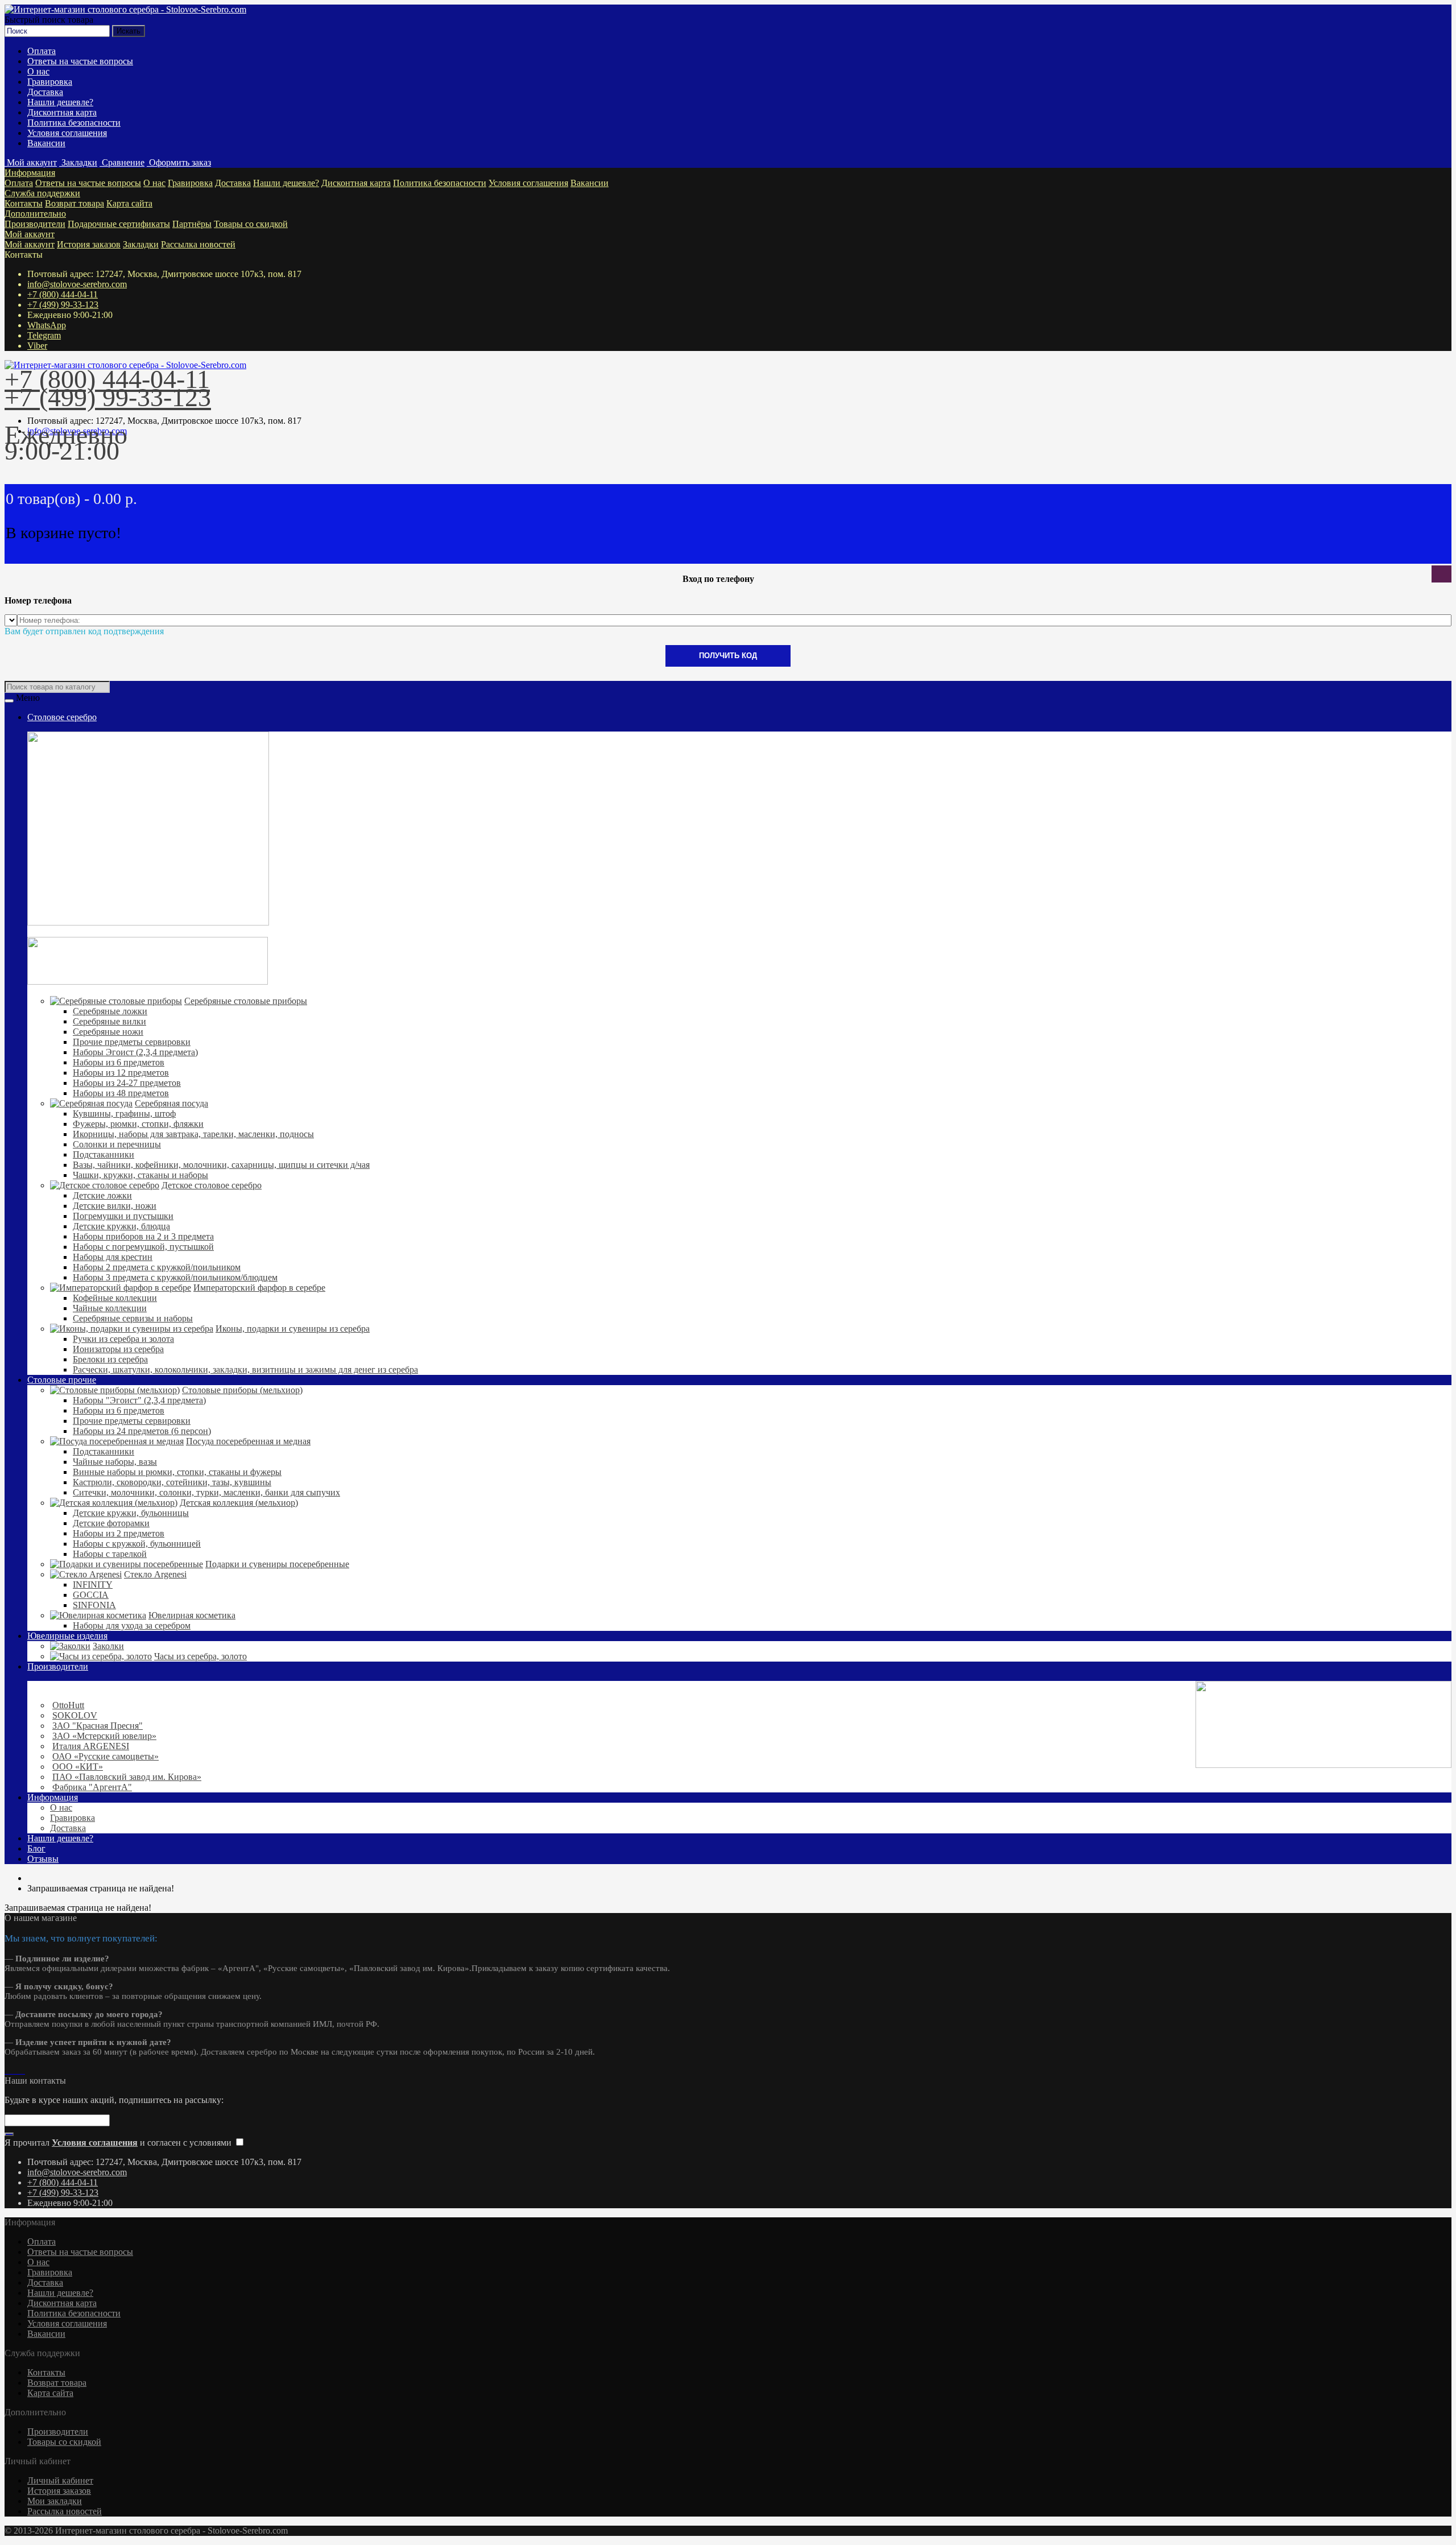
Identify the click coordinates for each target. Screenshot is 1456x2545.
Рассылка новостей (198, 244)
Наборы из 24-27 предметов (127, 1083)
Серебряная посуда (171, 1103)
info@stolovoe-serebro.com (77, 284)
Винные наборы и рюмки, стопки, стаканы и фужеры (177, 1472)
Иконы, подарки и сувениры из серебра (293, 1329)
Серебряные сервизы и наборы (133, 1318)
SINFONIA (94, 1605)
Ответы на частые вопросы (80, 61)
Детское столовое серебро (212, 1185)
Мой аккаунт (30, 234)
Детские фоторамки (111, 1523)
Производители (35, 224)
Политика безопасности (74, 123)
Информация (30, 173)
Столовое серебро (62, 717)
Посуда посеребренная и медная (248, 1441)
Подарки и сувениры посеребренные (277, 1564)
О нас (38, 71)
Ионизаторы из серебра (118, 1349)
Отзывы (43, 1859)
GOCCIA (91, 1595)
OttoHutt (68, 1705)
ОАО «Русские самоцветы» (106, 1756)
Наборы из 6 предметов (119, 1062)
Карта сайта (129, 203)
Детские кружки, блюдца (121, 1226)
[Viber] (20, 2070)
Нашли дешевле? (60, 102)
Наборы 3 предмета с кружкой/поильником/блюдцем (175, 1277)
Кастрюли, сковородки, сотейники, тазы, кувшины (172, 1482)
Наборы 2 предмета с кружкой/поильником (157, 1267)
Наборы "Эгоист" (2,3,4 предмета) (139, 1400)
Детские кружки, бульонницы (131, 1513)
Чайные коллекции (110, 1308)
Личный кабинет (60, 2480)
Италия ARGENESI (91, 1746)
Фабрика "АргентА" (92, 1787)
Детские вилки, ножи (115, 1206)
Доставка (45, 92)
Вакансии (46, 143)
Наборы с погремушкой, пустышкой (143, 1247)
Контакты (24, 203)
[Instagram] (7, 2070)
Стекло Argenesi (155, 1574)
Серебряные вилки (109, 1021)
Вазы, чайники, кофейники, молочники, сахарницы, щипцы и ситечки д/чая (221, 1165)
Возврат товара (75, 203)
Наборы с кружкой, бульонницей (137, 1544)
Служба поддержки (42, 193)
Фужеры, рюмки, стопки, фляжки (138, 1124)
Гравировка (50, 82)
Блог (36, 1848)
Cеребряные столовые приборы (246, 1001)
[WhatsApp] (11, 2070)
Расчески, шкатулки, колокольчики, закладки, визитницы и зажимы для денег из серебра (245, 1369)
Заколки (108, 1646)
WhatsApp (47, 325)
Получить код (728, 656)
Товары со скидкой (251, 224)
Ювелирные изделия (67, 1636)
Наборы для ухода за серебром (132, 1625)
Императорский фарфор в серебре (259, 1288)
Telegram (44, 335)
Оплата (42, 51)
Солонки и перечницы (117, 1144)
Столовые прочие (62, 1380)
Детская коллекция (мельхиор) (239, 1503)
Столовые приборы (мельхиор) (242, 1390)
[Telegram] (16, 2070)
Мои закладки (55, 2501)
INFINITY (93, 1585)
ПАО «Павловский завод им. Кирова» (127, 1777)
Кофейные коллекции (115, 1298)
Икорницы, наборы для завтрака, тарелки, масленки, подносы (193, 1134)
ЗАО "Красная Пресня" (98, 1726)
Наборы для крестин (113, 1257)
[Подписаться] (9, 2134)
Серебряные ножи (108, 1032)
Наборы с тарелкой (110, 1554)
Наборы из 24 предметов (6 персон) (142, 1431)
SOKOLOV (75, 1715)
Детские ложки (102, 1195)
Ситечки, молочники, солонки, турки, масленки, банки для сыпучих (206, 1492)
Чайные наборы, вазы (115, 1462)
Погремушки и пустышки (123, 1216)
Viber (37, 346)
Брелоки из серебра (110, 1359)
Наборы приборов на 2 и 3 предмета (143, 1236)
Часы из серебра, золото (200, 1656)
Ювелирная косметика (192, 1615)
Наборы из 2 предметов (119, 1533)
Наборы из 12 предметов (121, 1073)
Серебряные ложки (110, 1011)
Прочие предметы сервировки (132, 1042)
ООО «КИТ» (78, 1767)
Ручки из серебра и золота (123, 1339)
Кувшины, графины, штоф (124, 1114)
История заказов (89, 244)
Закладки (141, 244)
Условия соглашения (67, 133)
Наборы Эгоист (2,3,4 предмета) (135, 1052)
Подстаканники (104, 1154)
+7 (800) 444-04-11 (63, 294)
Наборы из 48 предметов (121, 1093)
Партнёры (192, 224)
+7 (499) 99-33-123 (63, 305)
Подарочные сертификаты (119, 224)
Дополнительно (35, 214)
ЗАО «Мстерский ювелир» (104, 1736)
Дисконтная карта (62, 112)
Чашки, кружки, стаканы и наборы (140, 1175)
